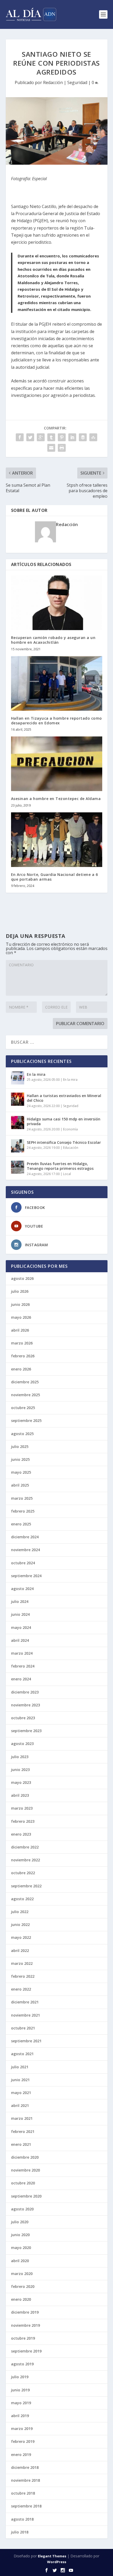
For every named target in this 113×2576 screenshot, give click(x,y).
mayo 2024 (21, 1627)
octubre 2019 (23, 2338)
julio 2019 (20, 2377)
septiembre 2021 (26, 2041)
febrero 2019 (23, 2441)
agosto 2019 (22, 2364)
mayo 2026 (21, 1317)
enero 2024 (21, 1679)
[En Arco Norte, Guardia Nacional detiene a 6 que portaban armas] (57, 840)
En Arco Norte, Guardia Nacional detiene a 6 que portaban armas (55, 877)
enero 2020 (21, 2299)
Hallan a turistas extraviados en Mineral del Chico (64, 1098)
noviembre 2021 (25, 2015)
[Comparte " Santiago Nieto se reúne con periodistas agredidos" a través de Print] (62, 448)
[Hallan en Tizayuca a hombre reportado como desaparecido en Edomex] (57, 683)
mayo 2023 (21, 1782)
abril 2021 (20, 2105)
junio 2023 (20, 1770)
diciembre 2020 (25, 2157)
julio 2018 (20, 2532)
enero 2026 (21, 1369)
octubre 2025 (23, 1408)
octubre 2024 (23, 1563)
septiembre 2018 (26, 2506)
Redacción (53, 82)
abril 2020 (20, 2261)
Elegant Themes (52, 2556)
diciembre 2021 (25, 2002)
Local (67, 1174)
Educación (71, 1148)
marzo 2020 (22, 2274)
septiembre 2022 (26, 1886)
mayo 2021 (21, 2093)
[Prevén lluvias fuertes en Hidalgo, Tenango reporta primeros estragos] (18, 1167)
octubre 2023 (23, 1718)
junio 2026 (20, 1304)
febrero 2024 (23, 1666)
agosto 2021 (22, 2054)
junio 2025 (20, 1459)
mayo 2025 (21, 1472)
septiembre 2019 (26, 2351)
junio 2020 (20, 2235)
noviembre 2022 (25, 1860)
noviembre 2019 (25, 2325)
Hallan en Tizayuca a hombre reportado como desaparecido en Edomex (56, 721)
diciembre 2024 (25, 1537)
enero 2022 (21, 1989)
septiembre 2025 (26, 1421)
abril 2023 (20, 1795)
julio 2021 (20, 2067)
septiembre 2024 (26, 1576)
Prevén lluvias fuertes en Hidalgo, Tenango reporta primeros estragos (60, 1166)
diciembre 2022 (25, 1847)
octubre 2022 (23, 1873)
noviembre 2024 (25, 1550)
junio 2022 (20, 1925)
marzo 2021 (22, 2118)
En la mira (36, 1074)
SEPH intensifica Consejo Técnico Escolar (64, 1142)
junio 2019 (20, 2390)
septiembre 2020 (26, 2196)
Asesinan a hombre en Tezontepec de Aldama (56, 799)
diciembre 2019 (25, 2312)
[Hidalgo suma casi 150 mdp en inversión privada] (18, 1123)
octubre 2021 (23, 2028)
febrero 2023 (23, 1821)
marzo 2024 (22, 1653)
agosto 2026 (22, 1278)
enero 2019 (21, 2455)
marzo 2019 (22, 2429)
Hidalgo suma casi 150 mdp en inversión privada (64, 1121)
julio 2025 (20, 1447)
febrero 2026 (23, 1356)
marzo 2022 (22, 1963)
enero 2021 (21, 2144)
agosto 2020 (22, 2209)
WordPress (57, 2562)
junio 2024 (20, 1614)
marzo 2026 (22, 1343)
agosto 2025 (22, 1434)
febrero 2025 (23, 1511)
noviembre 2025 (25, 1395)
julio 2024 (20, 1601)
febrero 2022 (23, 1976)
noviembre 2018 (25, 2480)
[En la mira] (18, 1078)
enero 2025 (21, 1524)
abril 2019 (20, 2416)
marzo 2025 (22, 1498)
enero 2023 (21, 1834)
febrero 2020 (23, 2286)
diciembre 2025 (25, 1382)
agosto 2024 (22, 1589)
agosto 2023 (22, 1744)
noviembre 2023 (25, 1705)
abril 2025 (20, 1485)
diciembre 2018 (25, 2467)
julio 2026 (20, 1291)
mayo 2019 (21, 2403)
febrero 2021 (23, 2131)
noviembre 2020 (25, 2170)
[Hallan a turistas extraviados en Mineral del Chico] (18, 1099)
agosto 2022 (22, 1899)
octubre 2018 (23, 2493)
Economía (70, 1129)
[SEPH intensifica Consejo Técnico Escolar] (18, 1146)
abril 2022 (20, 1951)
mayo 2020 (21, 2248)
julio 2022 (20, 1912)
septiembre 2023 (26, 1731)
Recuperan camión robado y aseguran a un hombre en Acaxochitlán (53, 640)
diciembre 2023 (25, 1692)
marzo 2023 (22, 1808)
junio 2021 (20, 2080)
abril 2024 (20, 1640)
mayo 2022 (21, 1937)
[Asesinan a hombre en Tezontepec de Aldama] (57, 764)
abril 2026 (20, 1330)
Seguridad (77, 82)
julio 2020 (20, 2222)
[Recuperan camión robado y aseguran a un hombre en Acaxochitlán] (57, 603)
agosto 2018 (22, 2519)
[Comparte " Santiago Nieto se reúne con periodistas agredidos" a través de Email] (51, 448)
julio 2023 (20, 1757)
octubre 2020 (23, 2183)
